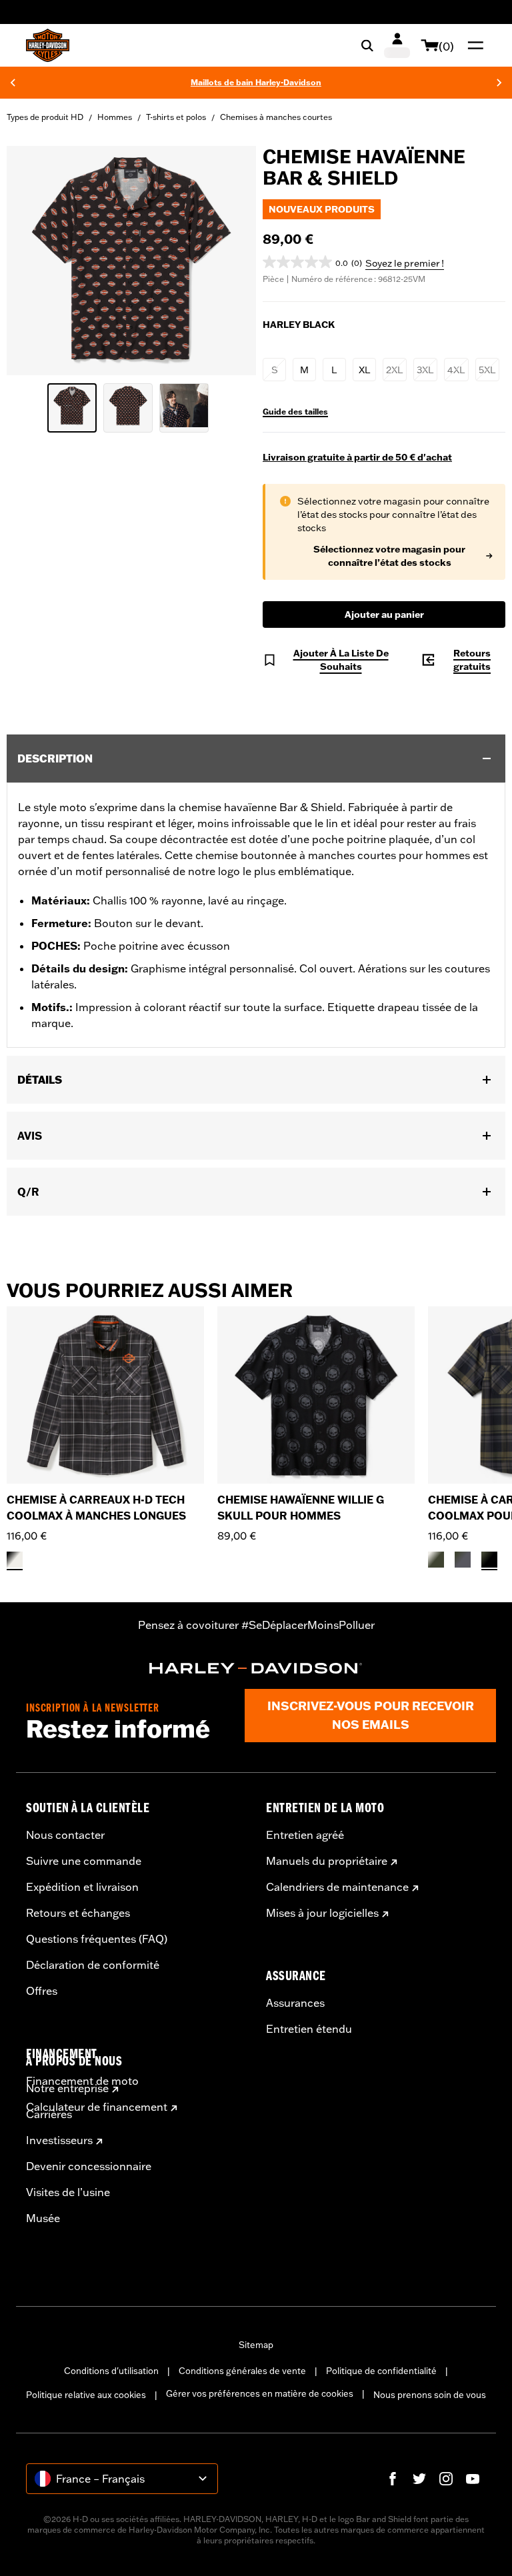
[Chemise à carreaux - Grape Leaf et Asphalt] (463, 1560)
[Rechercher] (367, 45)
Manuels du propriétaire (327, 1861)
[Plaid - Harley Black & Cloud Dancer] (15, 1560)
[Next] (499, 83)
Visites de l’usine (68, 2192)
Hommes (115, 117)
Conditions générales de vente (242, 2371)
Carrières (49, 2114)
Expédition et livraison (82, 1887)
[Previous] (13, 83)
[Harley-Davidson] (256, 1668)
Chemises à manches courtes (276, 117)
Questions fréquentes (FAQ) (97, 1939)
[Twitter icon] (419, 2479)
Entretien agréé (305, 1835)
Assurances (295, 2003)
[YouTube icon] (473, 2479)
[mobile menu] (473, 45)
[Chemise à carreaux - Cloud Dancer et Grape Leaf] (436, 1560)
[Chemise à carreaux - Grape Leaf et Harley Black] (489, 1560)
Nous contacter (65, 1835)
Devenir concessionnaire (89, 2166)
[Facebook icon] (393, 2479)
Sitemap (256, 2345)
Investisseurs (59, 2140)
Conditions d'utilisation (111, 2371)
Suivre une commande (84, 1861)
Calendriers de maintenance (337, 1887)
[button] (312, 262)
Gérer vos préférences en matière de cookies (260, 2393)
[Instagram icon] (446, 2479)
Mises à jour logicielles (322, 1913)
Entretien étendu (309, 2029)
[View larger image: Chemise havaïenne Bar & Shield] (131, 259)
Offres (42, 1991)
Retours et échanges (78, 1913)
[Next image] (229, 261)
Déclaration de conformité (93, 1965)
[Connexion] (397, 45)
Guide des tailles (295, 412)
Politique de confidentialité (381, 2371)
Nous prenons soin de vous (430, 2395)
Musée (43, 2218)
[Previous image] (33, 261)
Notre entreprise (67, 2088)
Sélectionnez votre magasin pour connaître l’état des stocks (389, 556)
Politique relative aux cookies (86, 2395)
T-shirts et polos (176, 117)
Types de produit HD (45, 117)
